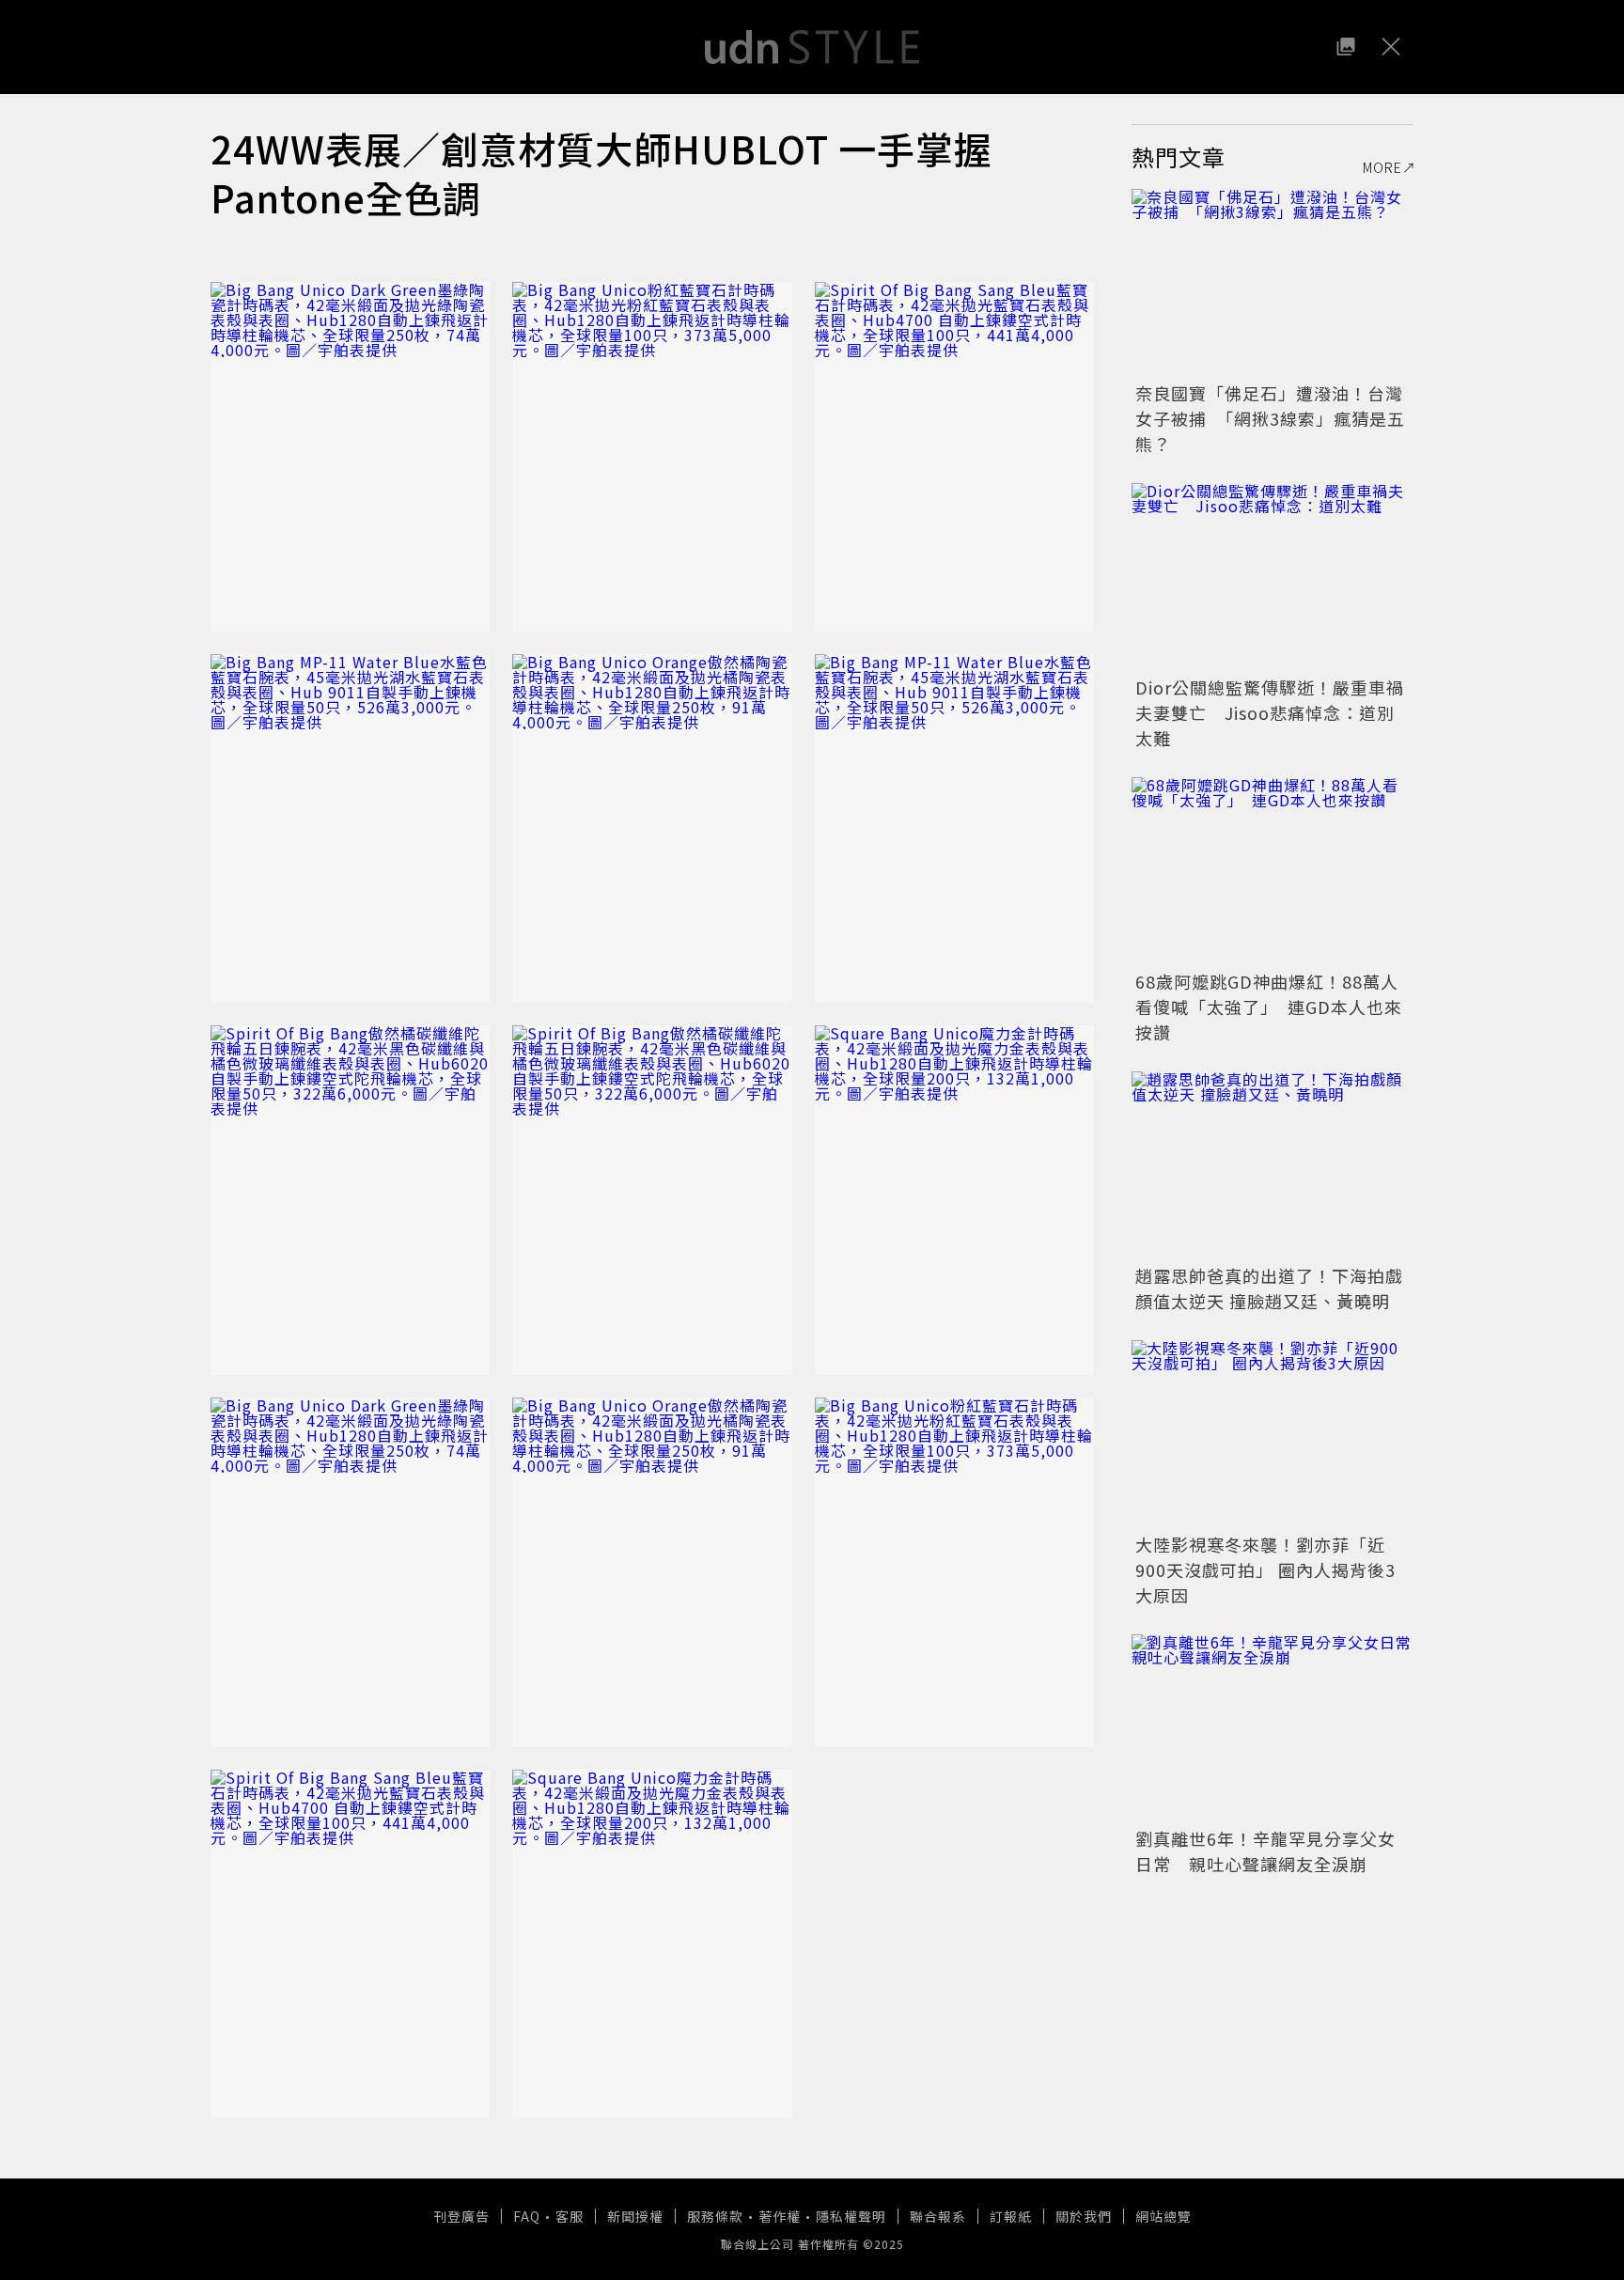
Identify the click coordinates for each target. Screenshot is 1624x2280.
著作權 (780, 2216)
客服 (570, 2216)
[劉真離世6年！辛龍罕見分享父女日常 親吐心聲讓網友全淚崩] (1273, 1728)
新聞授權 (635, 2216)
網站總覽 (1163, 2216)
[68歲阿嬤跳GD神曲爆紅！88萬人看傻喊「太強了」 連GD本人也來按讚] (1273, 871)
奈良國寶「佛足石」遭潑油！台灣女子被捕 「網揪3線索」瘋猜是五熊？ (1270, 418)
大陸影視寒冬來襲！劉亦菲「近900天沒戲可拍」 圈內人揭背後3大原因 (1265, 1569)
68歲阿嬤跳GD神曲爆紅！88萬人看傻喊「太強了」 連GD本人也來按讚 (1269, 1007)
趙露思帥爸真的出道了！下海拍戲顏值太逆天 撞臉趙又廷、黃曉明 (1269, 1288)
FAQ (527, 2216)
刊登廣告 (461, 2216)
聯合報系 (938, 2216)
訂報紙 (1011, 2216)
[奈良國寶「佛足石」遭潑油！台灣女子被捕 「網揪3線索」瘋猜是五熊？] (1273, 283)
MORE (1382, 167)
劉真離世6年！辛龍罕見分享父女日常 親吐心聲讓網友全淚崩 (1265, 1851)
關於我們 (1084, 2216)
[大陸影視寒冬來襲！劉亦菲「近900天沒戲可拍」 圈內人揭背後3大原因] (1273, 1434)
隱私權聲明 (851, 2216)
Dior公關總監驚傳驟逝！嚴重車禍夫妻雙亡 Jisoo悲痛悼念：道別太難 (1270, 712)
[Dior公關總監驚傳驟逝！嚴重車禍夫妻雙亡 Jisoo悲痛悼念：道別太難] (1273, 577)
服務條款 (715, 2216)
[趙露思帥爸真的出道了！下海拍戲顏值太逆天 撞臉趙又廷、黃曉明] (1273, 1165)
